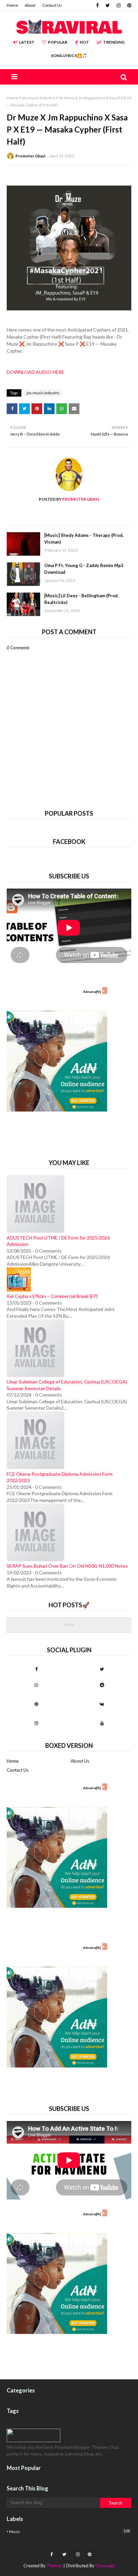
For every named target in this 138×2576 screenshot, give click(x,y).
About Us (80, 1761)
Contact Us (52, 5)
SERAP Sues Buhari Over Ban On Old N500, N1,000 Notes (67, 1566)
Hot (84, 42)
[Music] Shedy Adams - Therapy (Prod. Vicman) (84, 539)
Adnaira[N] (92, 992)
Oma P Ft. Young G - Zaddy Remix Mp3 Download (84, 569)
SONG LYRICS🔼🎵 (69, 56)
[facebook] (97, 5)
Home (12, 5)
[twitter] (108, 5)
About (30, 5)
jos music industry (39, 98)
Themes (54, 2566)
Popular (58, 42)
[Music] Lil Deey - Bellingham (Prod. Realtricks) (81, 599)
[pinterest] (128, 5)
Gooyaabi (105, 2566)
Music (69, 2531)
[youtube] (102, 1723)
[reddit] (102, 1685)
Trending (114, 42)
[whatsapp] (36, 1685)
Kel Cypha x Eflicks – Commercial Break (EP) (52, 1296)
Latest (27, 42)
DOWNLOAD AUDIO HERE (36, 372)
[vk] (102, 1704)
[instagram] (119, 5)
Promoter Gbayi (30, 156)
